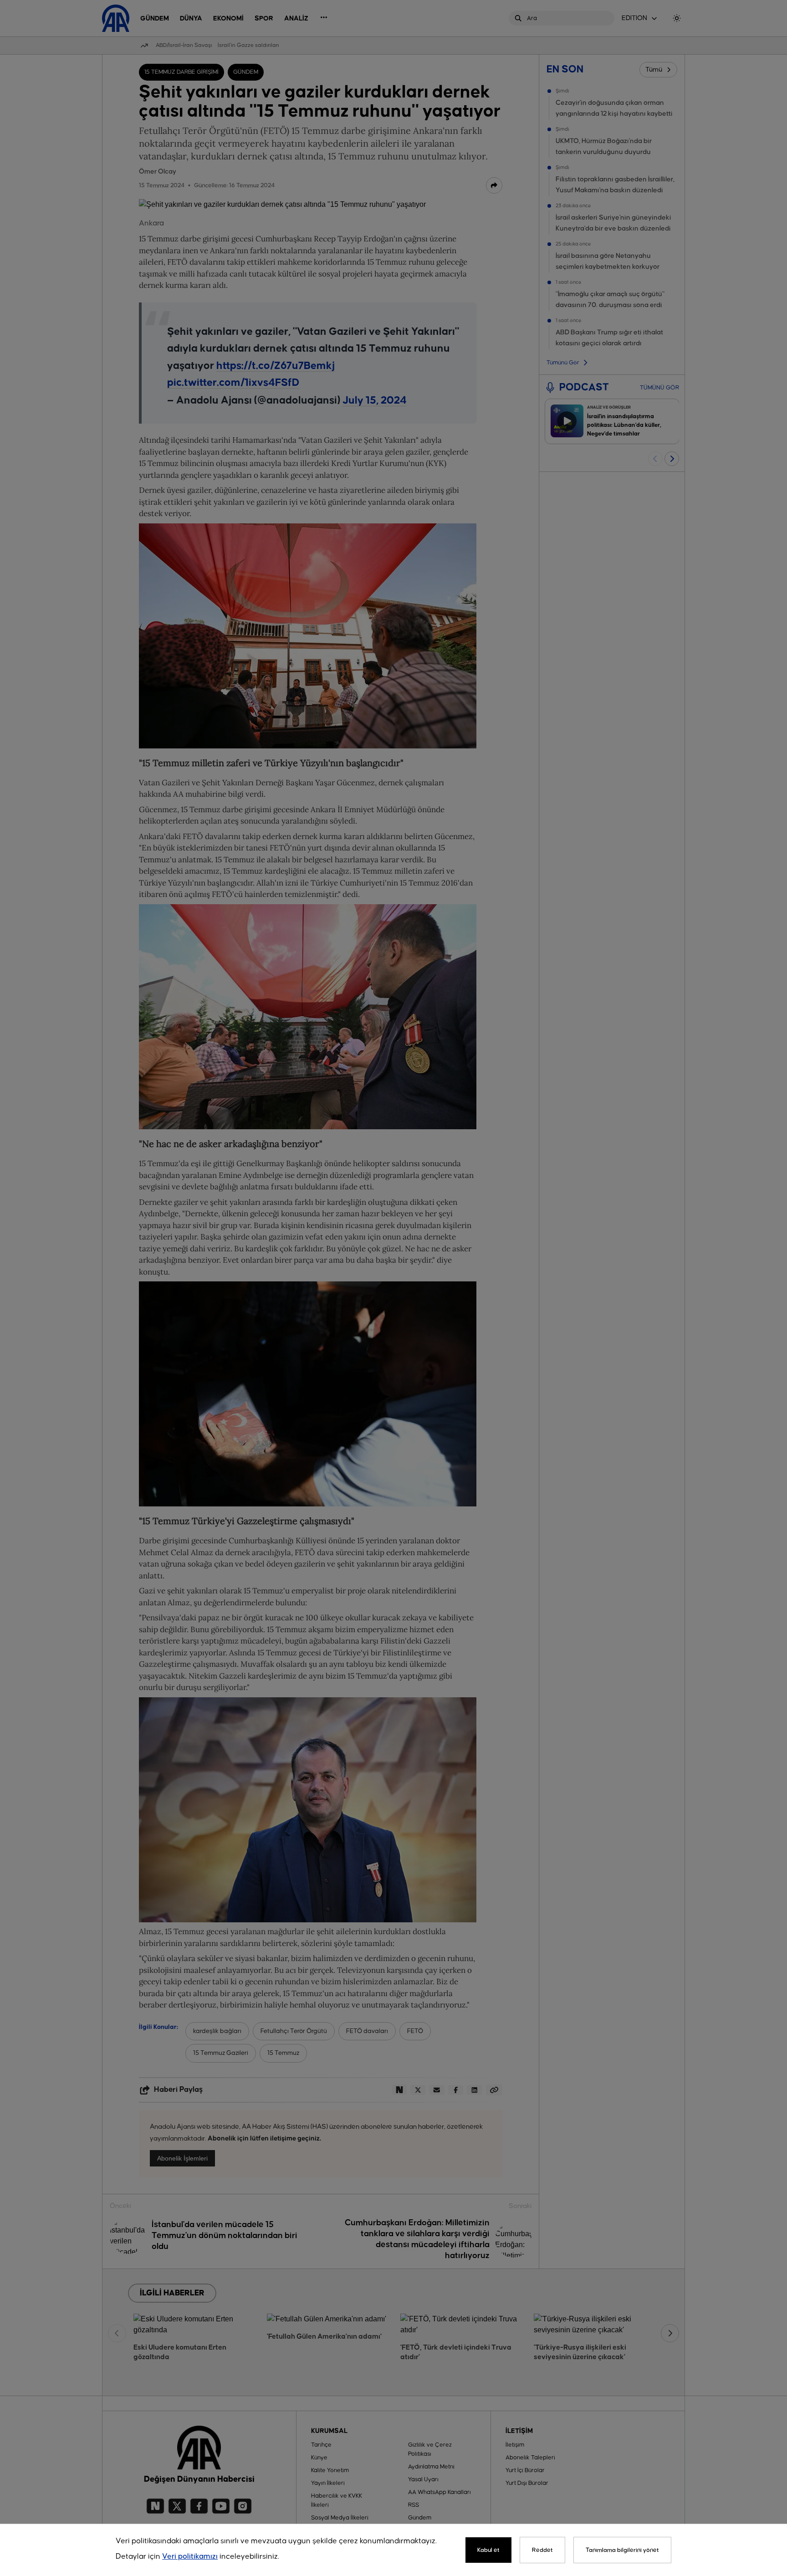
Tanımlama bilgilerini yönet (622, 2550)
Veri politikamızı (190, 2557)
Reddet (542, 2550)
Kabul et (488, 2550)
